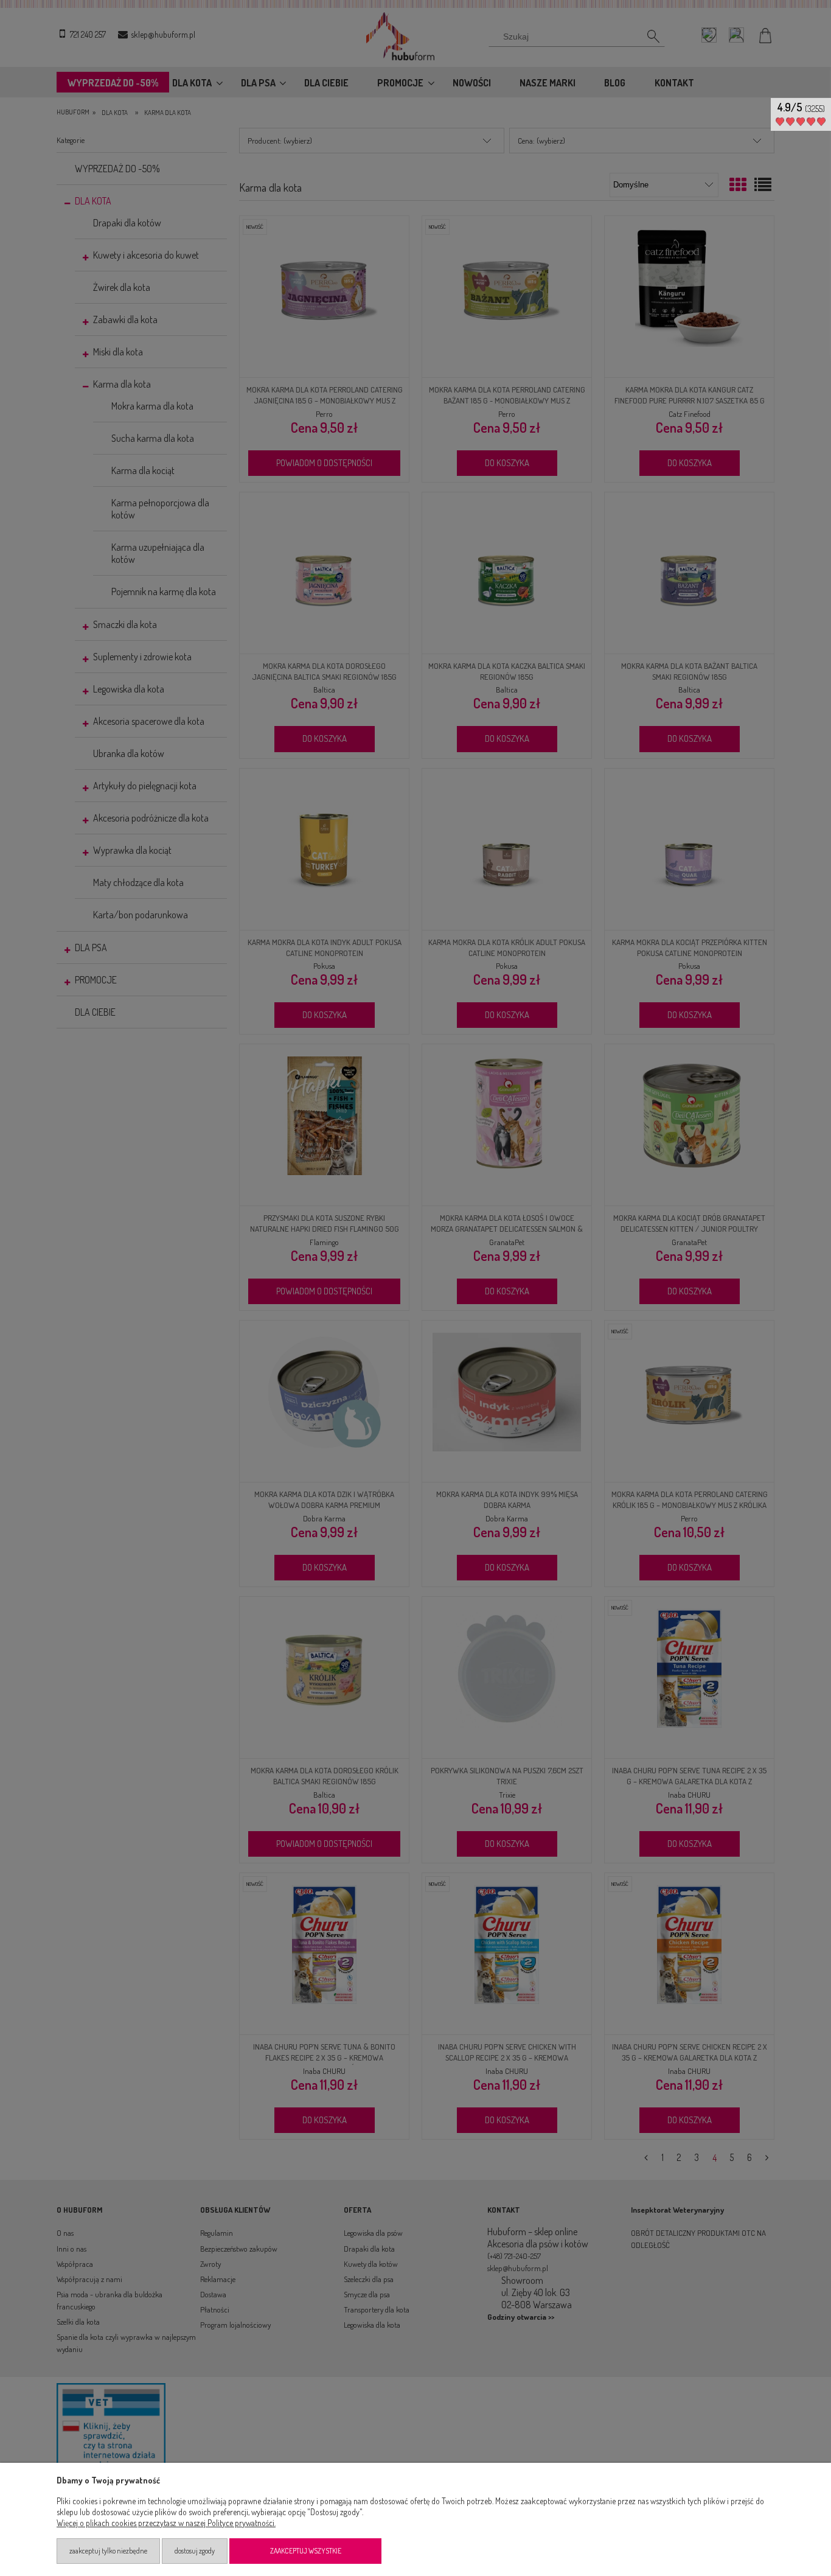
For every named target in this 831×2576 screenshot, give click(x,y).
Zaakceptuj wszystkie (306, 2551)
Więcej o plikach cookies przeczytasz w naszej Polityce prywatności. (166, 2523)
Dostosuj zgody (195, 2551)
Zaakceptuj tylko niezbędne (108, 2551)
